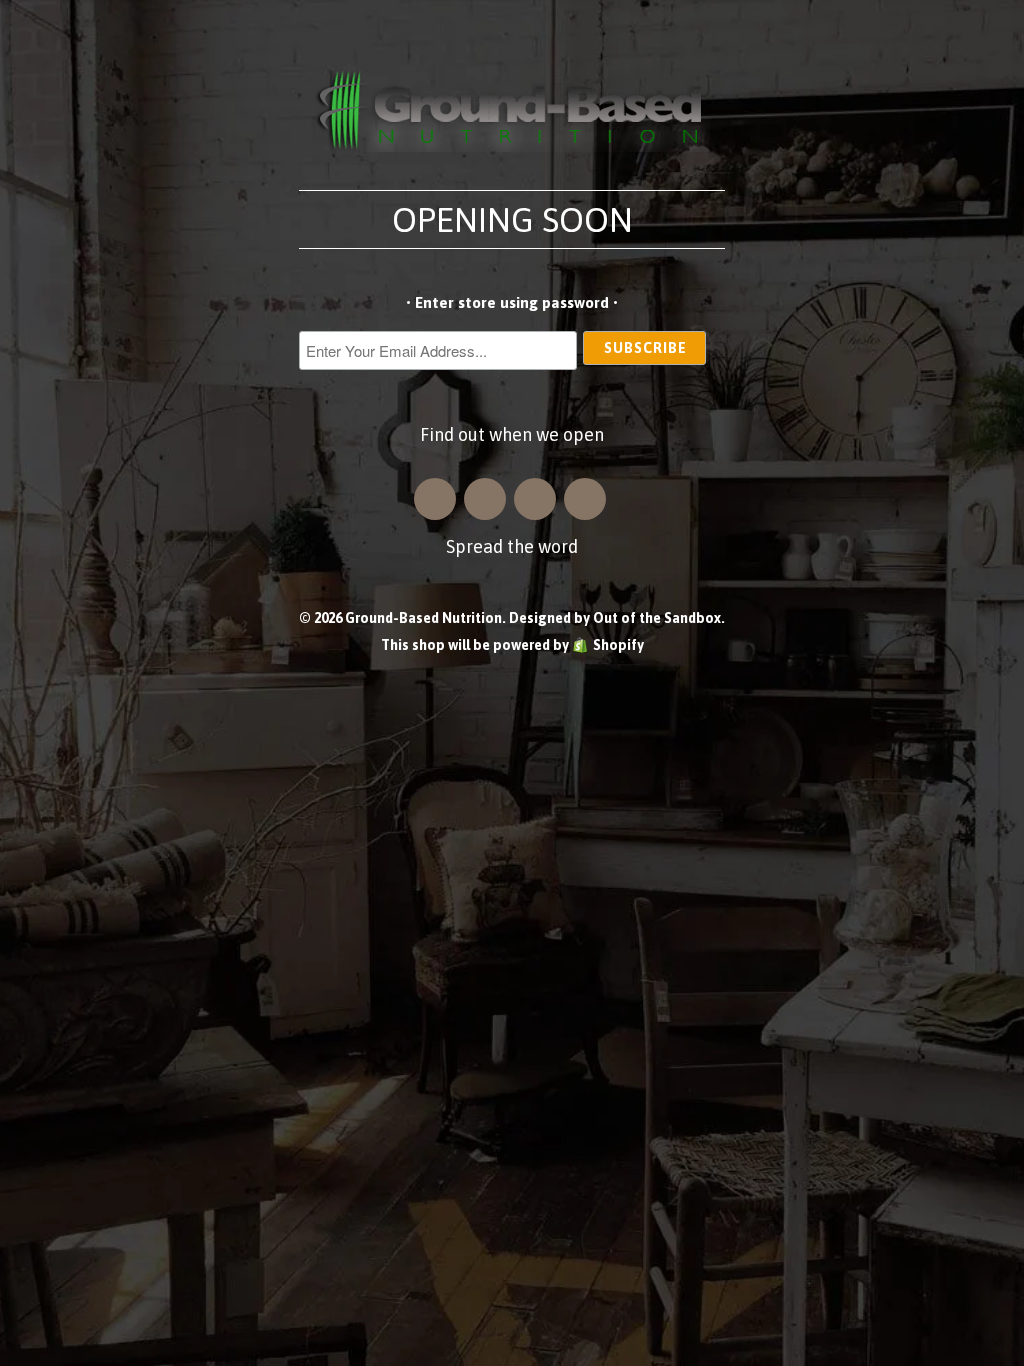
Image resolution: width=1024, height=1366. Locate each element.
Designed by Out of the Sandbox (615, 618)
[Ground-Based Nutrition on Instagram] (435, 499)
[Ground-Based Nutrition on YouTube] (585, 499)
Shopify (618, 645)
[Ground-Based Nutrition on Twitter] (535, 499)
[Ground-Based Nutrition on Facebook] (485, 499)
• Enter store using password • (512, 302)
